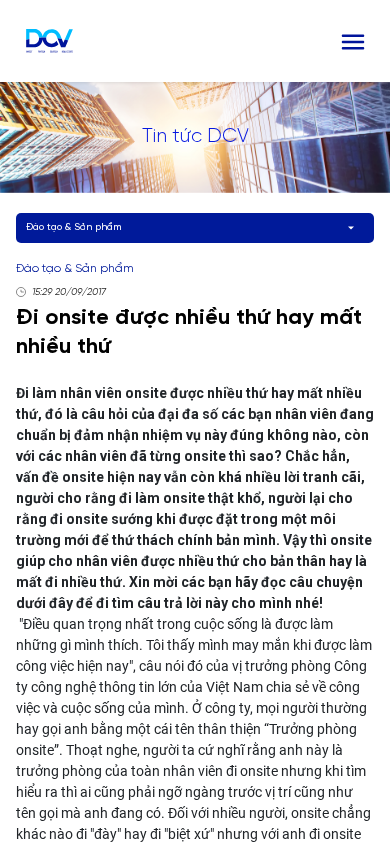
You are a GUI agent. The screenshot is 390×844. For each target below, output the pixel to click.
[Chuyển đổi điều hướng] (353, 41)
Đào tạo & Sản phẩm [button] (73, 227)
